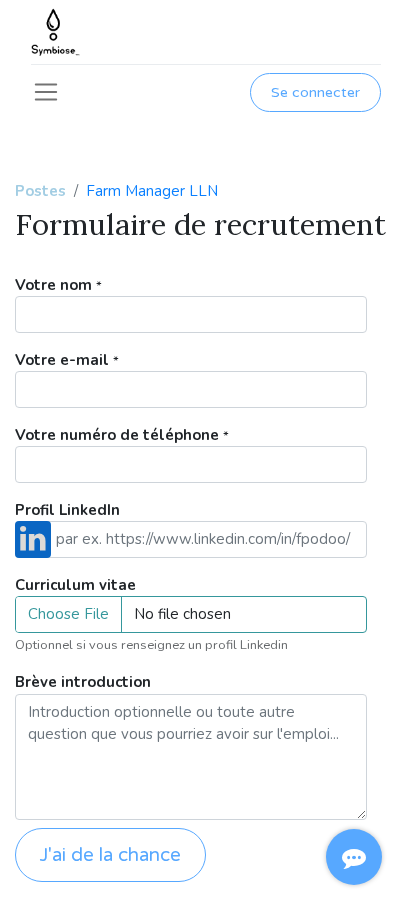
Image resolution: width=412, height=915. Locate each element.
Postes (40, 191)
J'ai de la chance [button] (110, 855)
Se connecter (315, 92)
